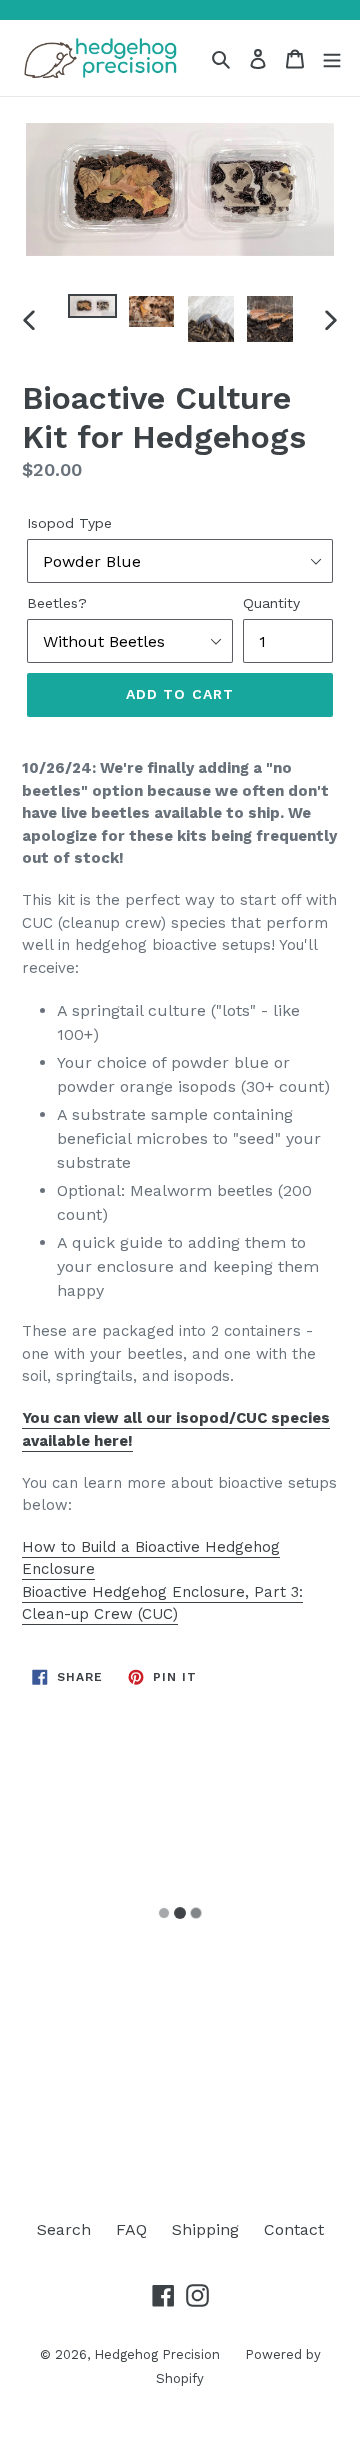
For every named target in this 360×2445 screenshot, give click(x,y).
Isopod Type (69, 523)
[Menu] (332, 58)
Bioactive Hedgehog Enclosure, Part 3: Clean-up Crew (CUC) (162, 1603)
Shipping (205, 2229)
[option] (92, 316)
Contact (294, 2229)
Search (64, 2229)
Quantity (271, 603)
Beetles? (57, 603)
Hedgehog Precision (157, 2354)
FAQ (131, 2229)
